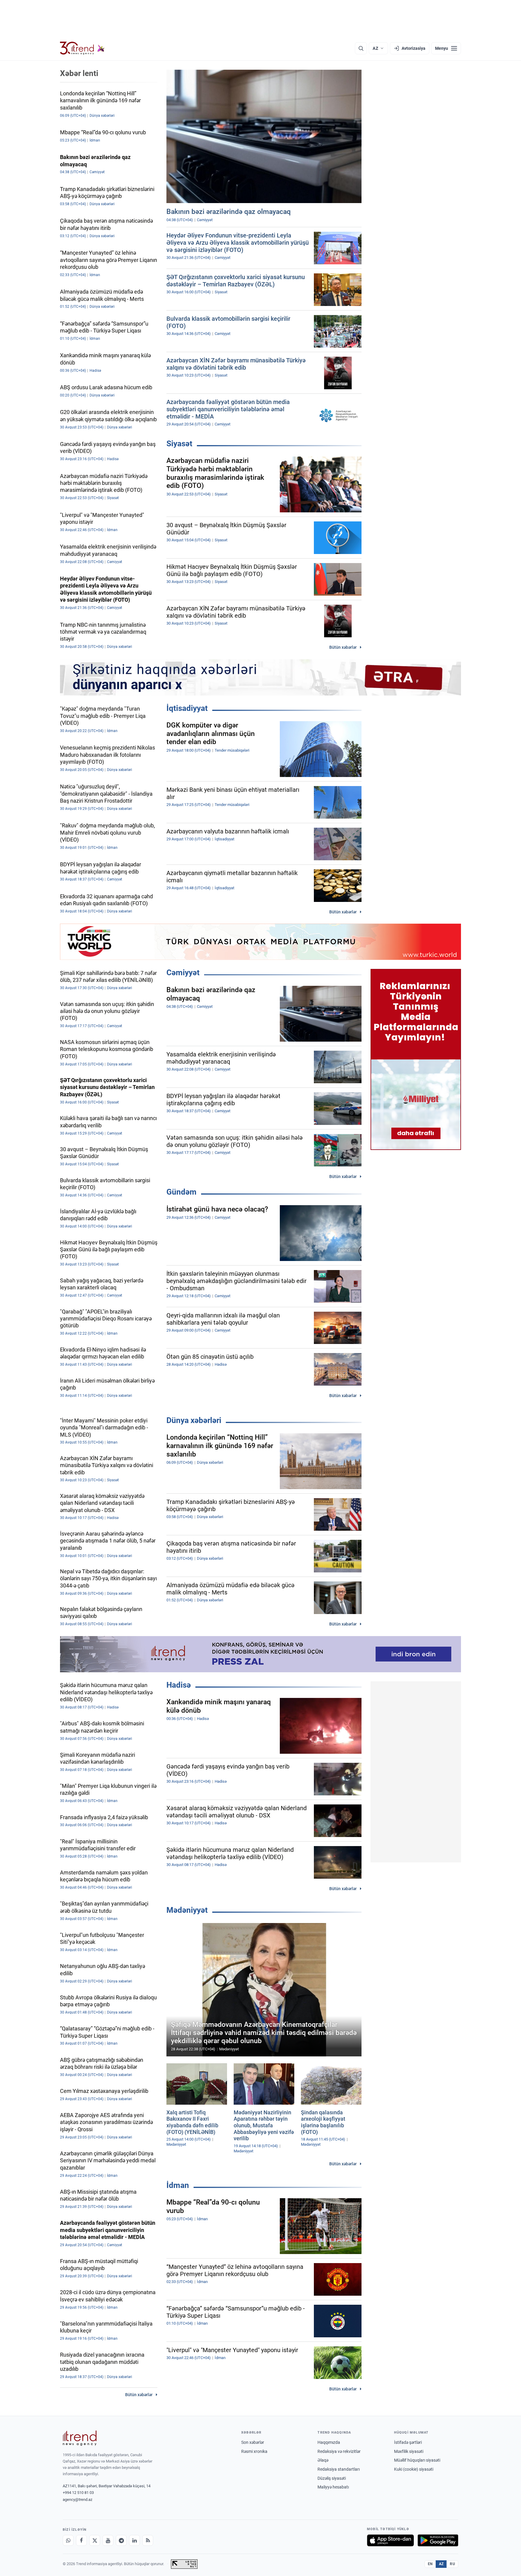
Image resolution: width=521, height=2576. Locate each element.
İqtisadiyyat (187, 708)
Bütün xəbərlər (343, 647)
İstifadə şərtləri (408, 2442)
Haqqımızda (329, 2442)
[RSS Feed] (148, 2540)
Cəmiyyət (183, 973)
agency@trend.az (77, 2500)
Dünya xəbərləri (194, 1420)
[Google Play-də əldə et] (438, 2540)
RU (452, 2564)
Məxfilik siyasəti (409, 2451)
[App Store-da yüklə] (390, 2540)
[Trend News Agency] (80, 2438)
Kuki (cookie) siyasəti (414, 2469)
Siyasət (179, 444)
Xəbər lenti (79, 73)
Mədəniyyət (187, 1910)
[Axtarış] (361, 48)
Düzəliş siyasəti (332, 2478)
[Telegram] (121, 2540)
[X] (95, 2540)
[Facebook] (81, 2540)
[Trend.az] (82, 48)
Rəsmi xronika (254, 2451)
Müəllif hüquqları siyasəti (417, 2460)
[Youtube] (108, 2540)
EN (430, 2564)
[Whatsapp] (68, 2540)
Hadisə (179, 1685)
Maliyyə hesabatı (333, 2487)
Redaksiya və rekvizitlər (339, 2451)
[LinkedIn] (134, 2540)
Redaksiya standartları (339, 2469)
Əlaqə (323, 2460)
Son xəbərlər (253, 2442)
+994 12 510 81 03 (78, 2493)
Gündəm (182, 1192)
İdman (178, 2185)
